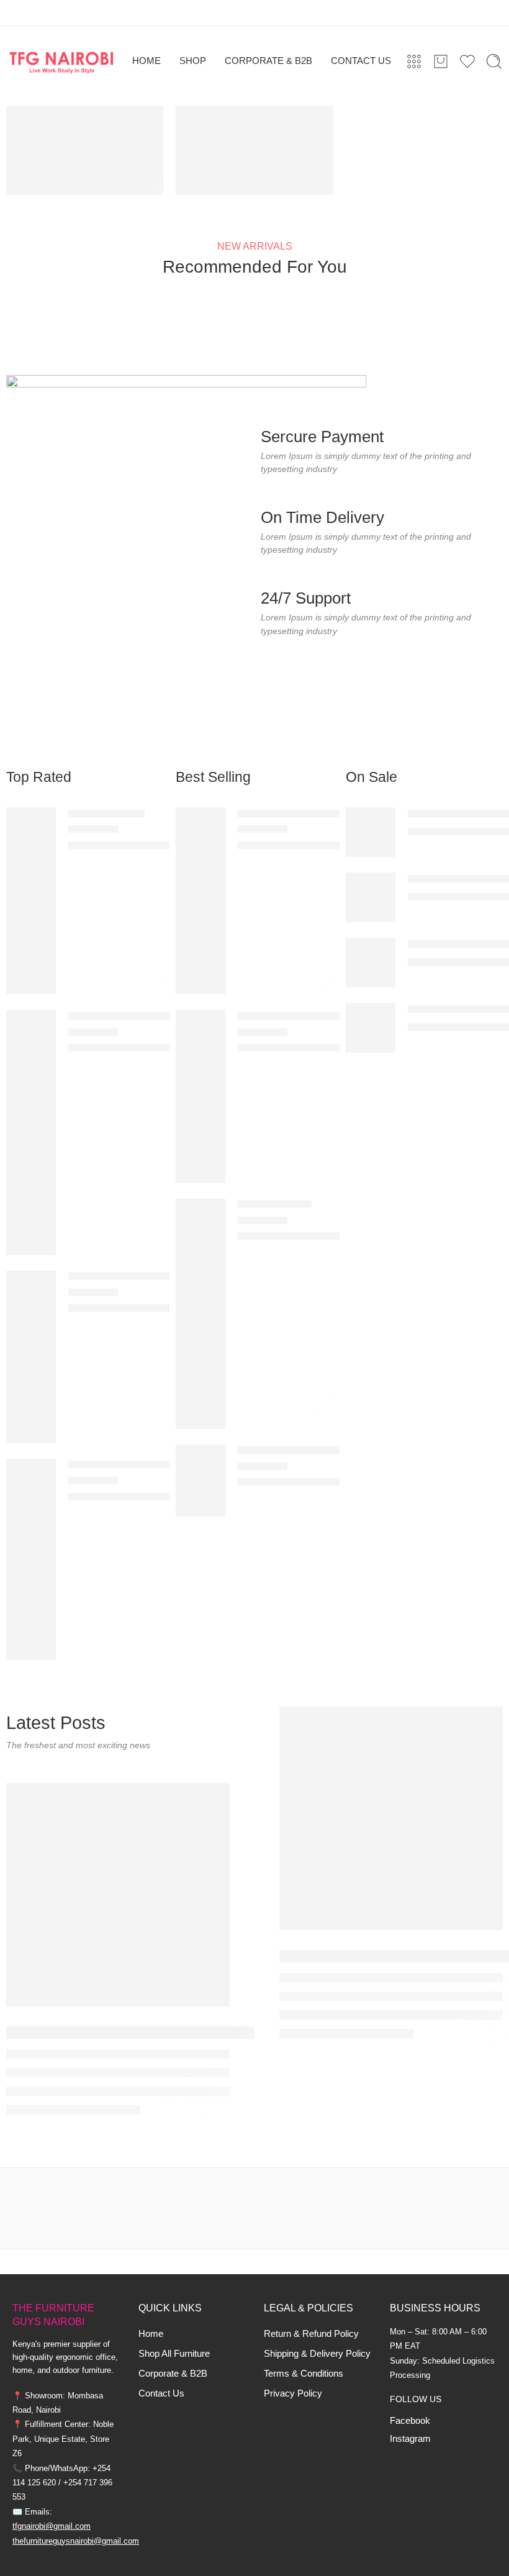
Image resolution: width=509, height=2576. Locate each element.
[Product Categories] (414, 61)
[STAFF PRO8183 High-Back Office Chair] (31, 1356)
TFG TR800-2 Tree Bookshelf (303, 1016)
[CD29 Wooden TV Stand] (31, 1559)
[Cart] (441, 61)
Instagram (410, 2439)
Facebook (410, 2421)
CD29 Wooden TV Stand (123, 1465)
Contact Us (161, 2393)
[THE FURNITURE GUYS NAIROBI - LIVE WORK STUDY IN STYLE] (62, 61)
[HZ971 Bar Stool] (200, 1313)
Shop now (216, 175)
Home (151, 2334)
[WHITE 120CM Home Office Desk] (200, 900)
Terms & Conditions (304, 2374)
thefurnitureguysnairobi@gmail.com (76, 2541)
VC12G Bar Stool (106, 813)
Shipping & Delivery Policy (317, 2354)
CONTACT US (361, 61)
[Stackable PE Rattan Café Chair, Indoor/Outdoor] (371, 1027)
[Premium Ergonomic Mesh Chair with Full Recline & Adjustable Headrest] (371, 832)
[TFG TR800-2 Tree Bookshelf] (200, 1095)
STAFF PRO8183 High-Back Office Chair (159, 1277)
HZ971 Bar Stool (275, 1204)
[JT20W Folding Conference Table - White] (200, 1479)
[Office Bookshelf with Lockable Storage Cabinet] (371, 962)
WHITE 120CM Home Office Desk (313, 813)
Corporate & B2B (173, 2374)
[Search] (494, 61)
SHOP (193, 61)
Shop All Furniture (174, 2354)
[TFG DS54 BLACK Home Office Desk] (31, 1132)
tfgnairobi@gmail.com (52, 2526)
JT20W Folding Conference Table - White (329, 1450)
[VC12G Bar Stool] (31, 900)
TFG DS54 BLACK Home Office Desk (151, 1016)
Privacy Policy (293, 2393)
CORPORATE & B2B (268, 61)
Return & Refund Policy (311, 2334)
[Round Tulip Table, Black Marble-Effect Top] (371, 897)
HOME (146, 61)
